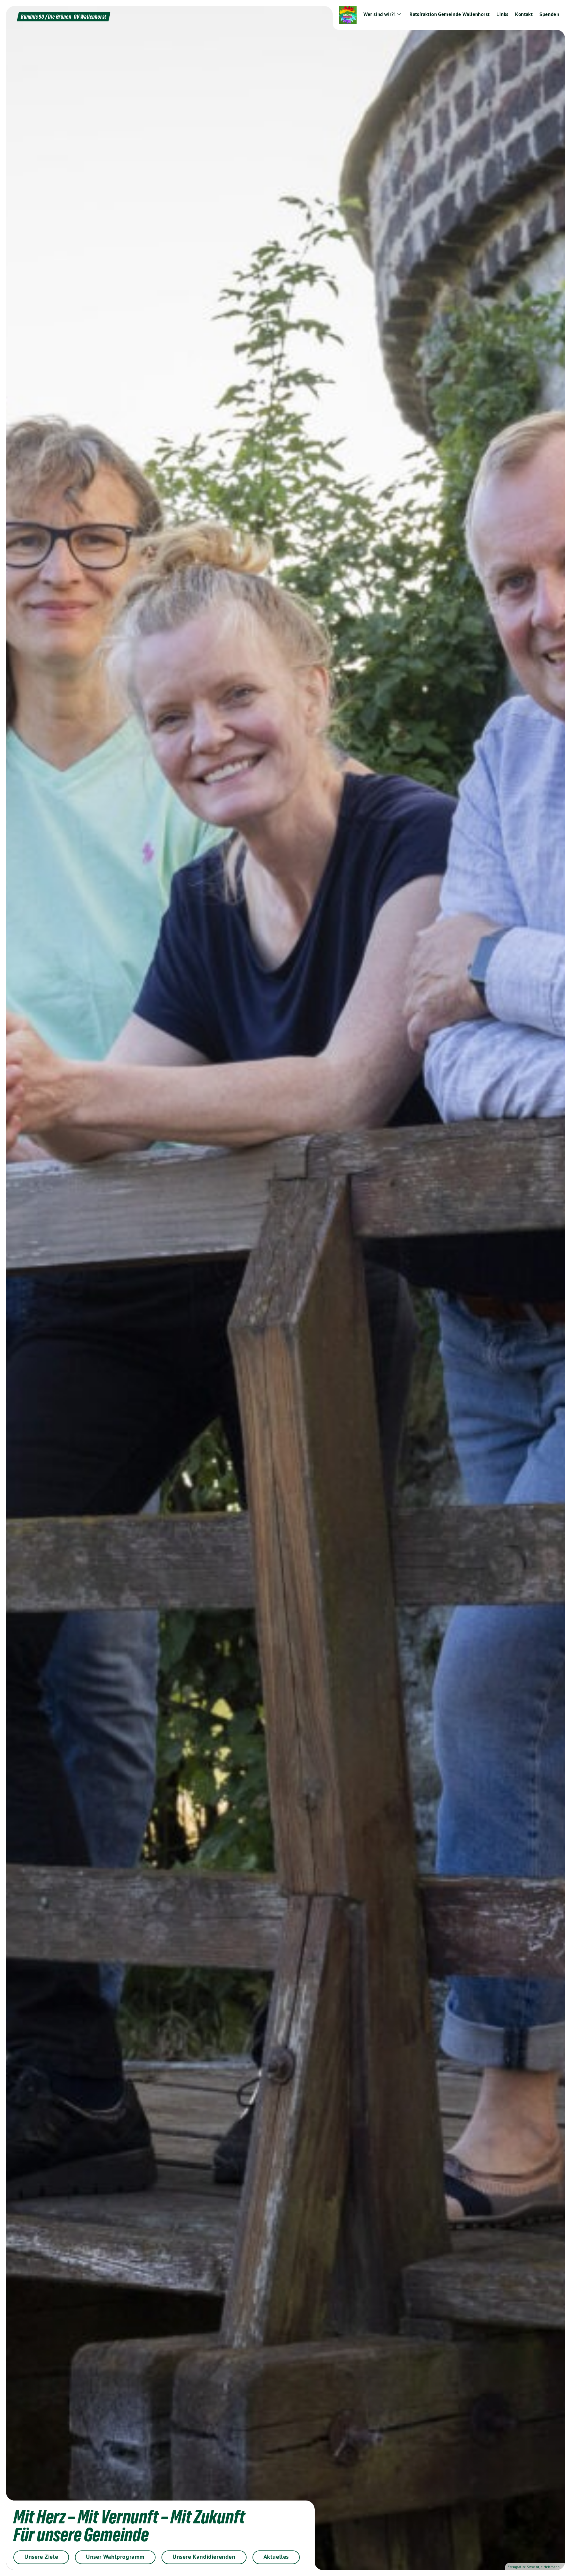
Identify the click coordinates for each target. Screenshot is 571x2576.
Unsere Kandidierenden (204, 2557)
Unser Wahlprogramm (115, 2557)
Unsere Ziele (41, 2557)
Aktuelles (276, 2557)
